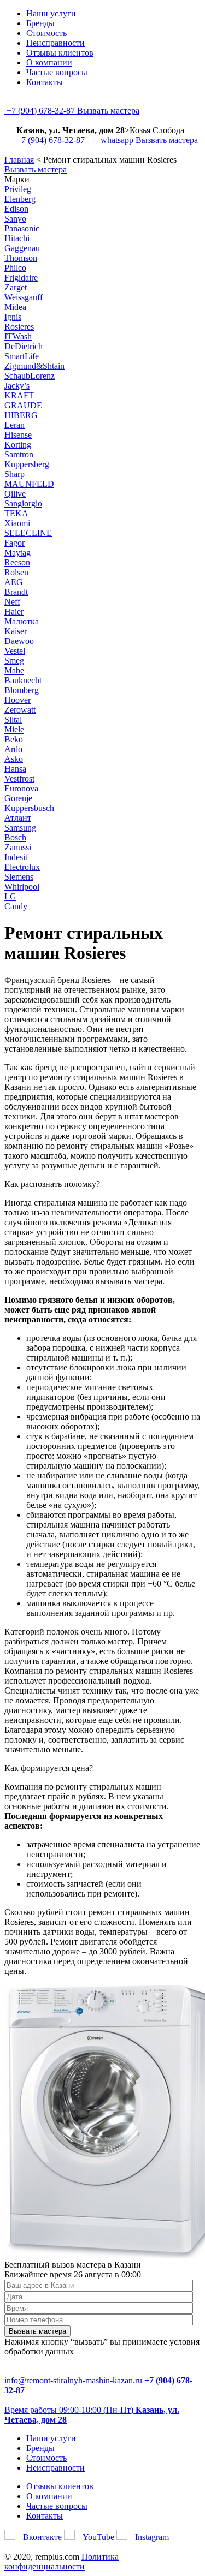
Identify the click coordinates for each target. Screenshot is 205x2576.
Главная (19, 160)
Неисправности (55, 43)
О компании (49, 62)
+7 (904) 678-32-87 (41, 111)
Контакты (45, 82)
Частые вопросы (57, 72)
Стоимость (46, 33)
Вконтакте (42, 2537)
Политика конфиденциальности (61, 2562)
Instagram (151, 2537)
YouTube (98, 2537)
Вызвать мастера (108, 111)
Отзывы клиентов (60, 53)
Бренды (40, 23)
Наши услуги (51, 13)
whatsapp (117, 140)
